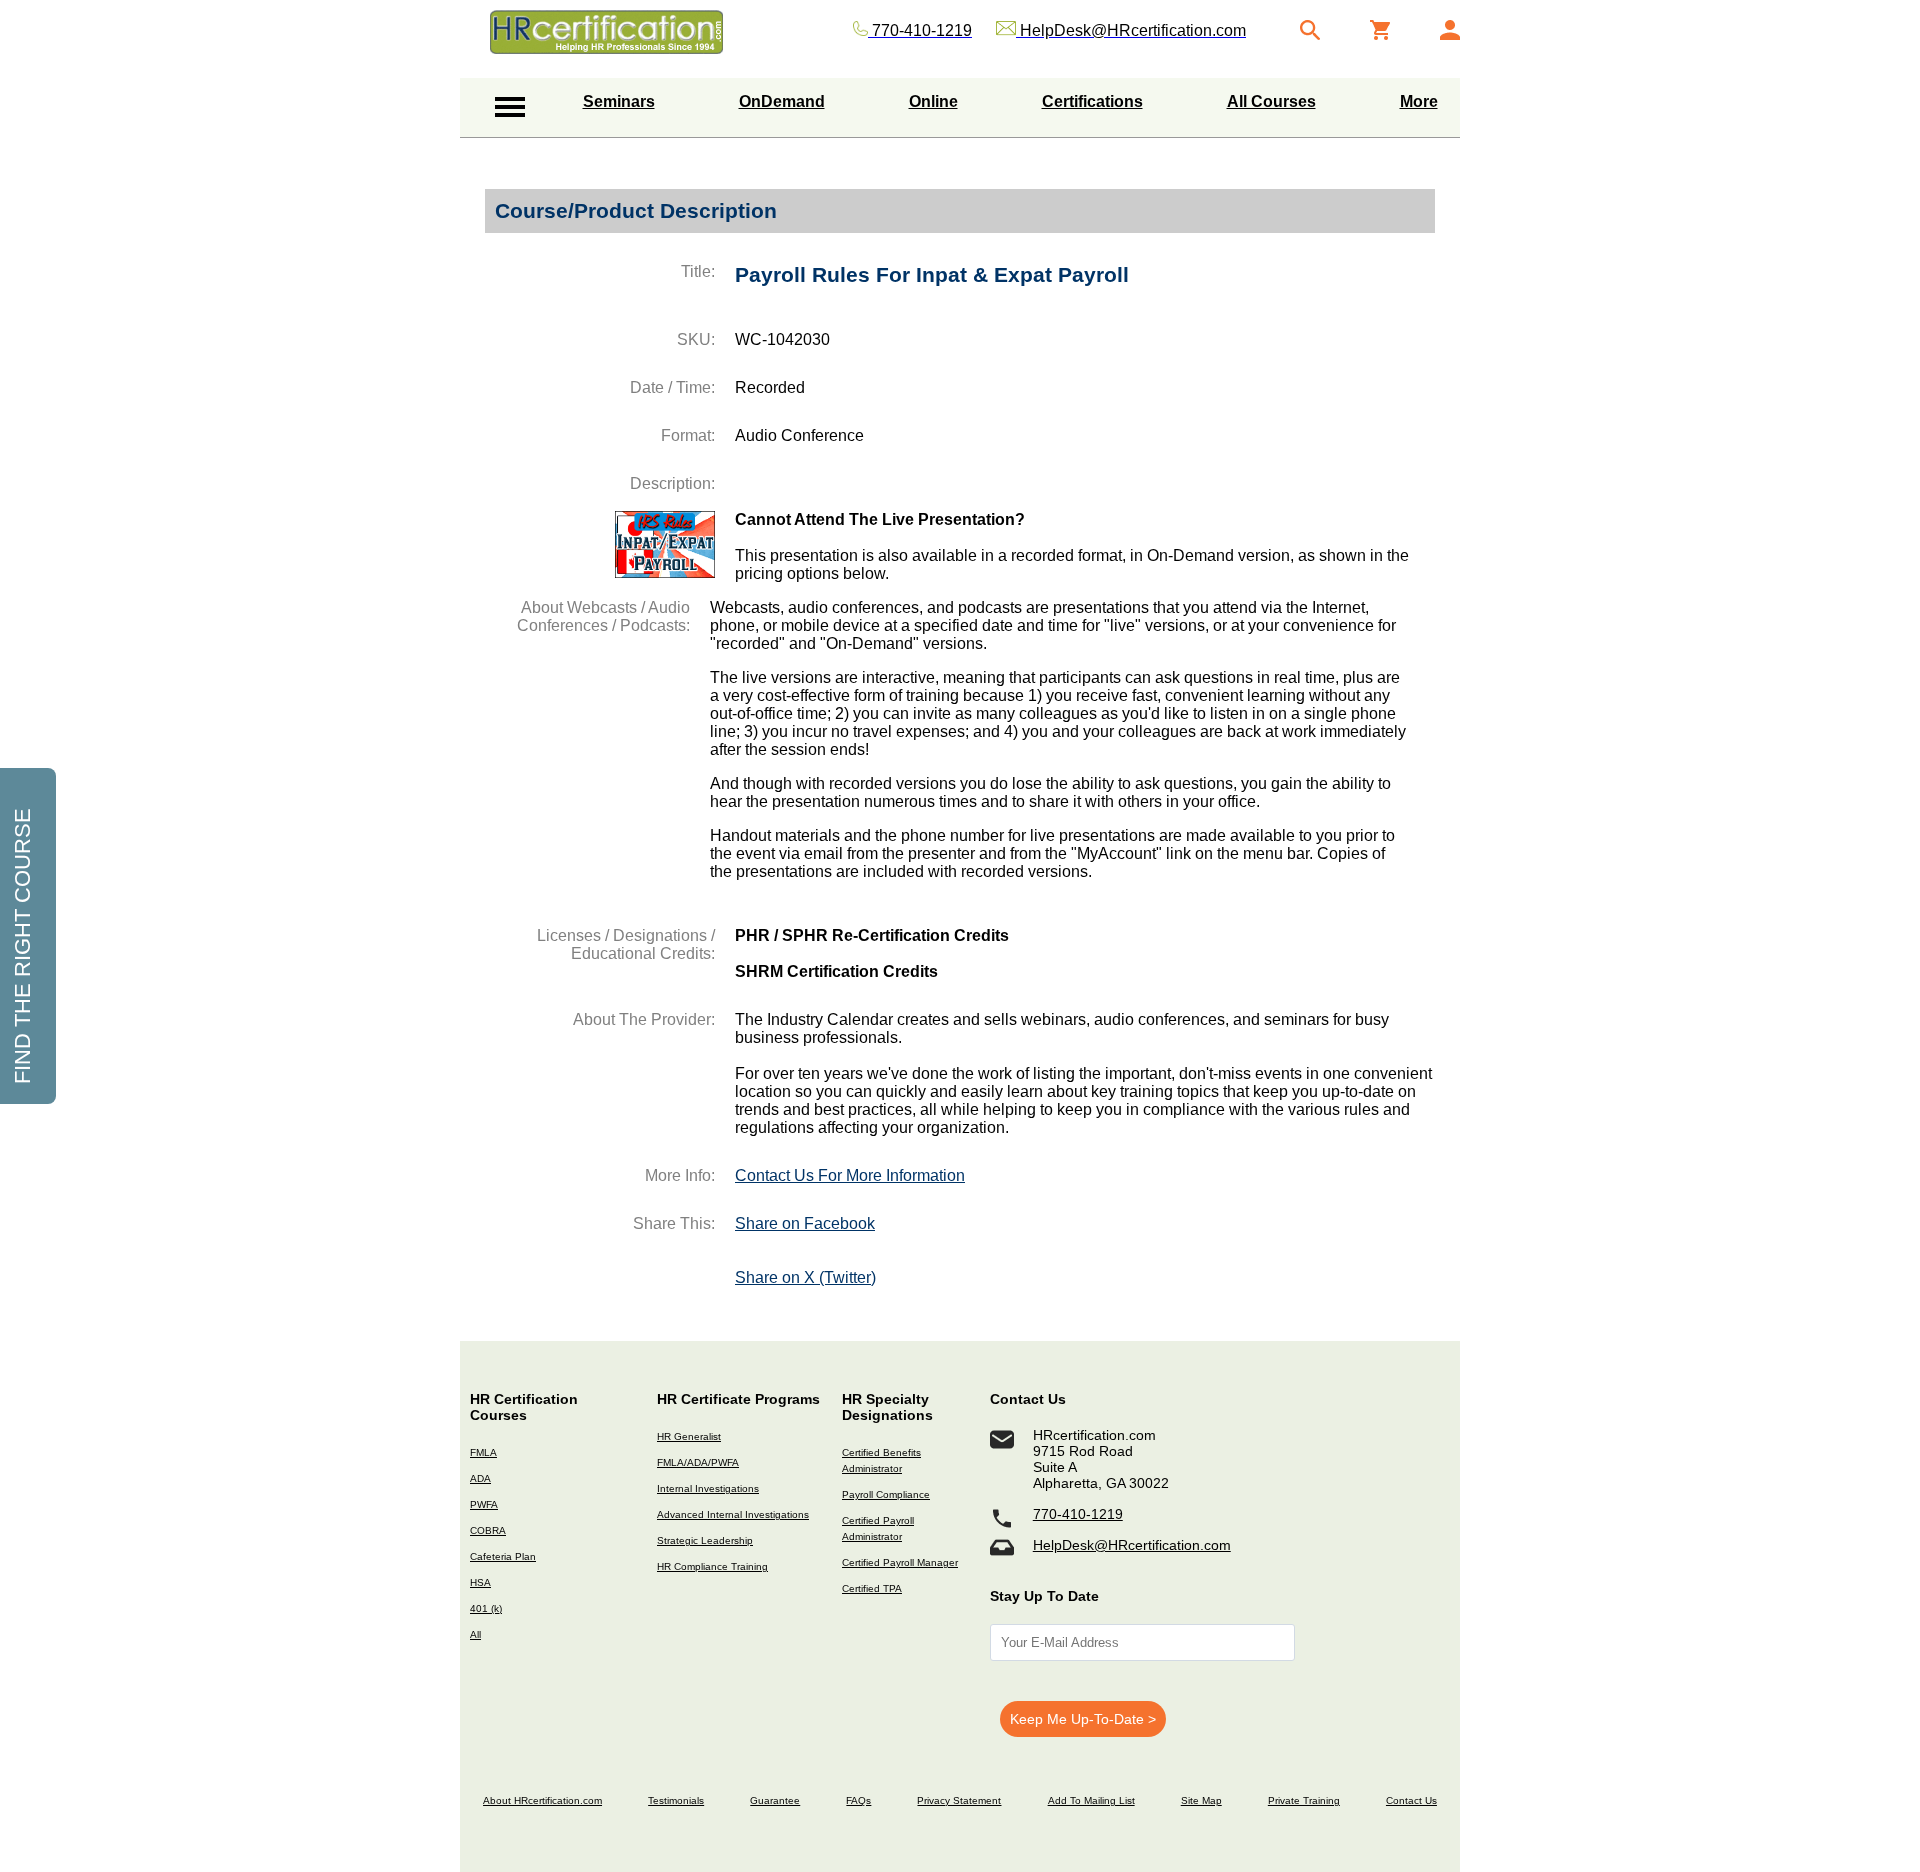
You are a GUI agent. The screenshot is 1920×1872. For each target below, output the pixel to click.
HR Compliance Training (712, 1566)
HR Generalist (689, 1436)
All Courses (1271, 101)
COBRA (488, 1530)
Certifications (1092, 101)
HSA (480, 1582)
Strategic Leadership (705, 1540)
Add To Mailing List (1091, 1800)
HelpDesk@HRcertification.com (1132, 1545)
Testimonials (676, 1800)
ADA (480, 1478)
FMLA (483, 1452)
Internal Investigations (708, 1488)
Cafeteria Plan (503, 1556)
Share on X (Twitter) (805, 1277)
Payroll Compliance (886, 1494)
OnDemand (782, 101)
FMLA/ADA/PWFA (698, 1462)
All (475, 1634)
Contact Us (1411, 1800)
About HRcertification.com (542, 1800)
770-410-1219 (1078, 1514)
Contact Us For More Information (850, 1175)
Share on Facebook (805, 1223)
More (1419, 101)
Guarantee (775, 1800)
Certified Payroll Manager (900, 1562)
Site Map (1201, 1800)
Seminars (619, 101)
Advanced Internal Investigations (733, 1514)
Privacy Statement (959, 1800)
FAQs (858, 1800)
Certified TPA (872, 1588)
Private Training (1304, 1800)
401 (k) (486, 1608)
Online (933, 101)
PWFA (484, 1504)
